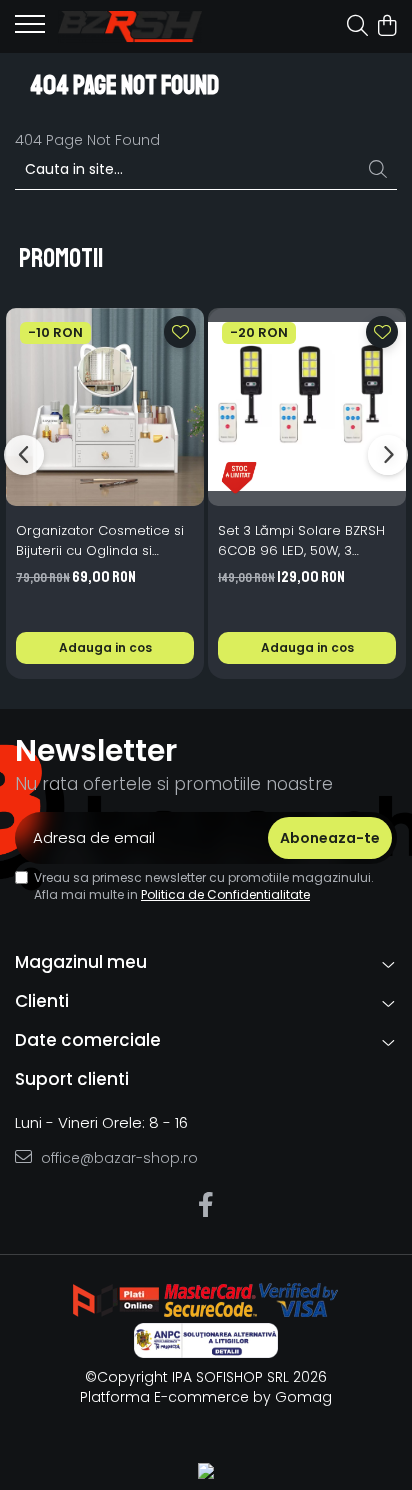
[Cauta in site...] (357, 27)
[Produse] (30, 30)
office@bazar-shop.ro (117, 1158)
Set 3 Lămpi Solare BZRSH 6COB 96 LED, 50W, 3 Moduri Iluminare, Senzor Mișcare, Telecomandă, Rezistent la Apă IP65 (301, 541)
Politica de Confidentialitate (225, 894)
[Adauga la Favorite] (180, 332)
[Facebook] (206, 1206)
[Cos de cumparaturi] (386, 27)
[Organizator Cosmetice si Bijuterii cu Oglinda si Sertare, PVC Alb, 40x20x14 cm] (105, 407)
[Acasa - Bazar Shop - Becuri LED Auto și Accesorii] (130, 26)
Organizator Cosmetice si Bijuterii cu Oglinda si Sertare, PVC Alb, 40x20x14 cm (100, 541)
